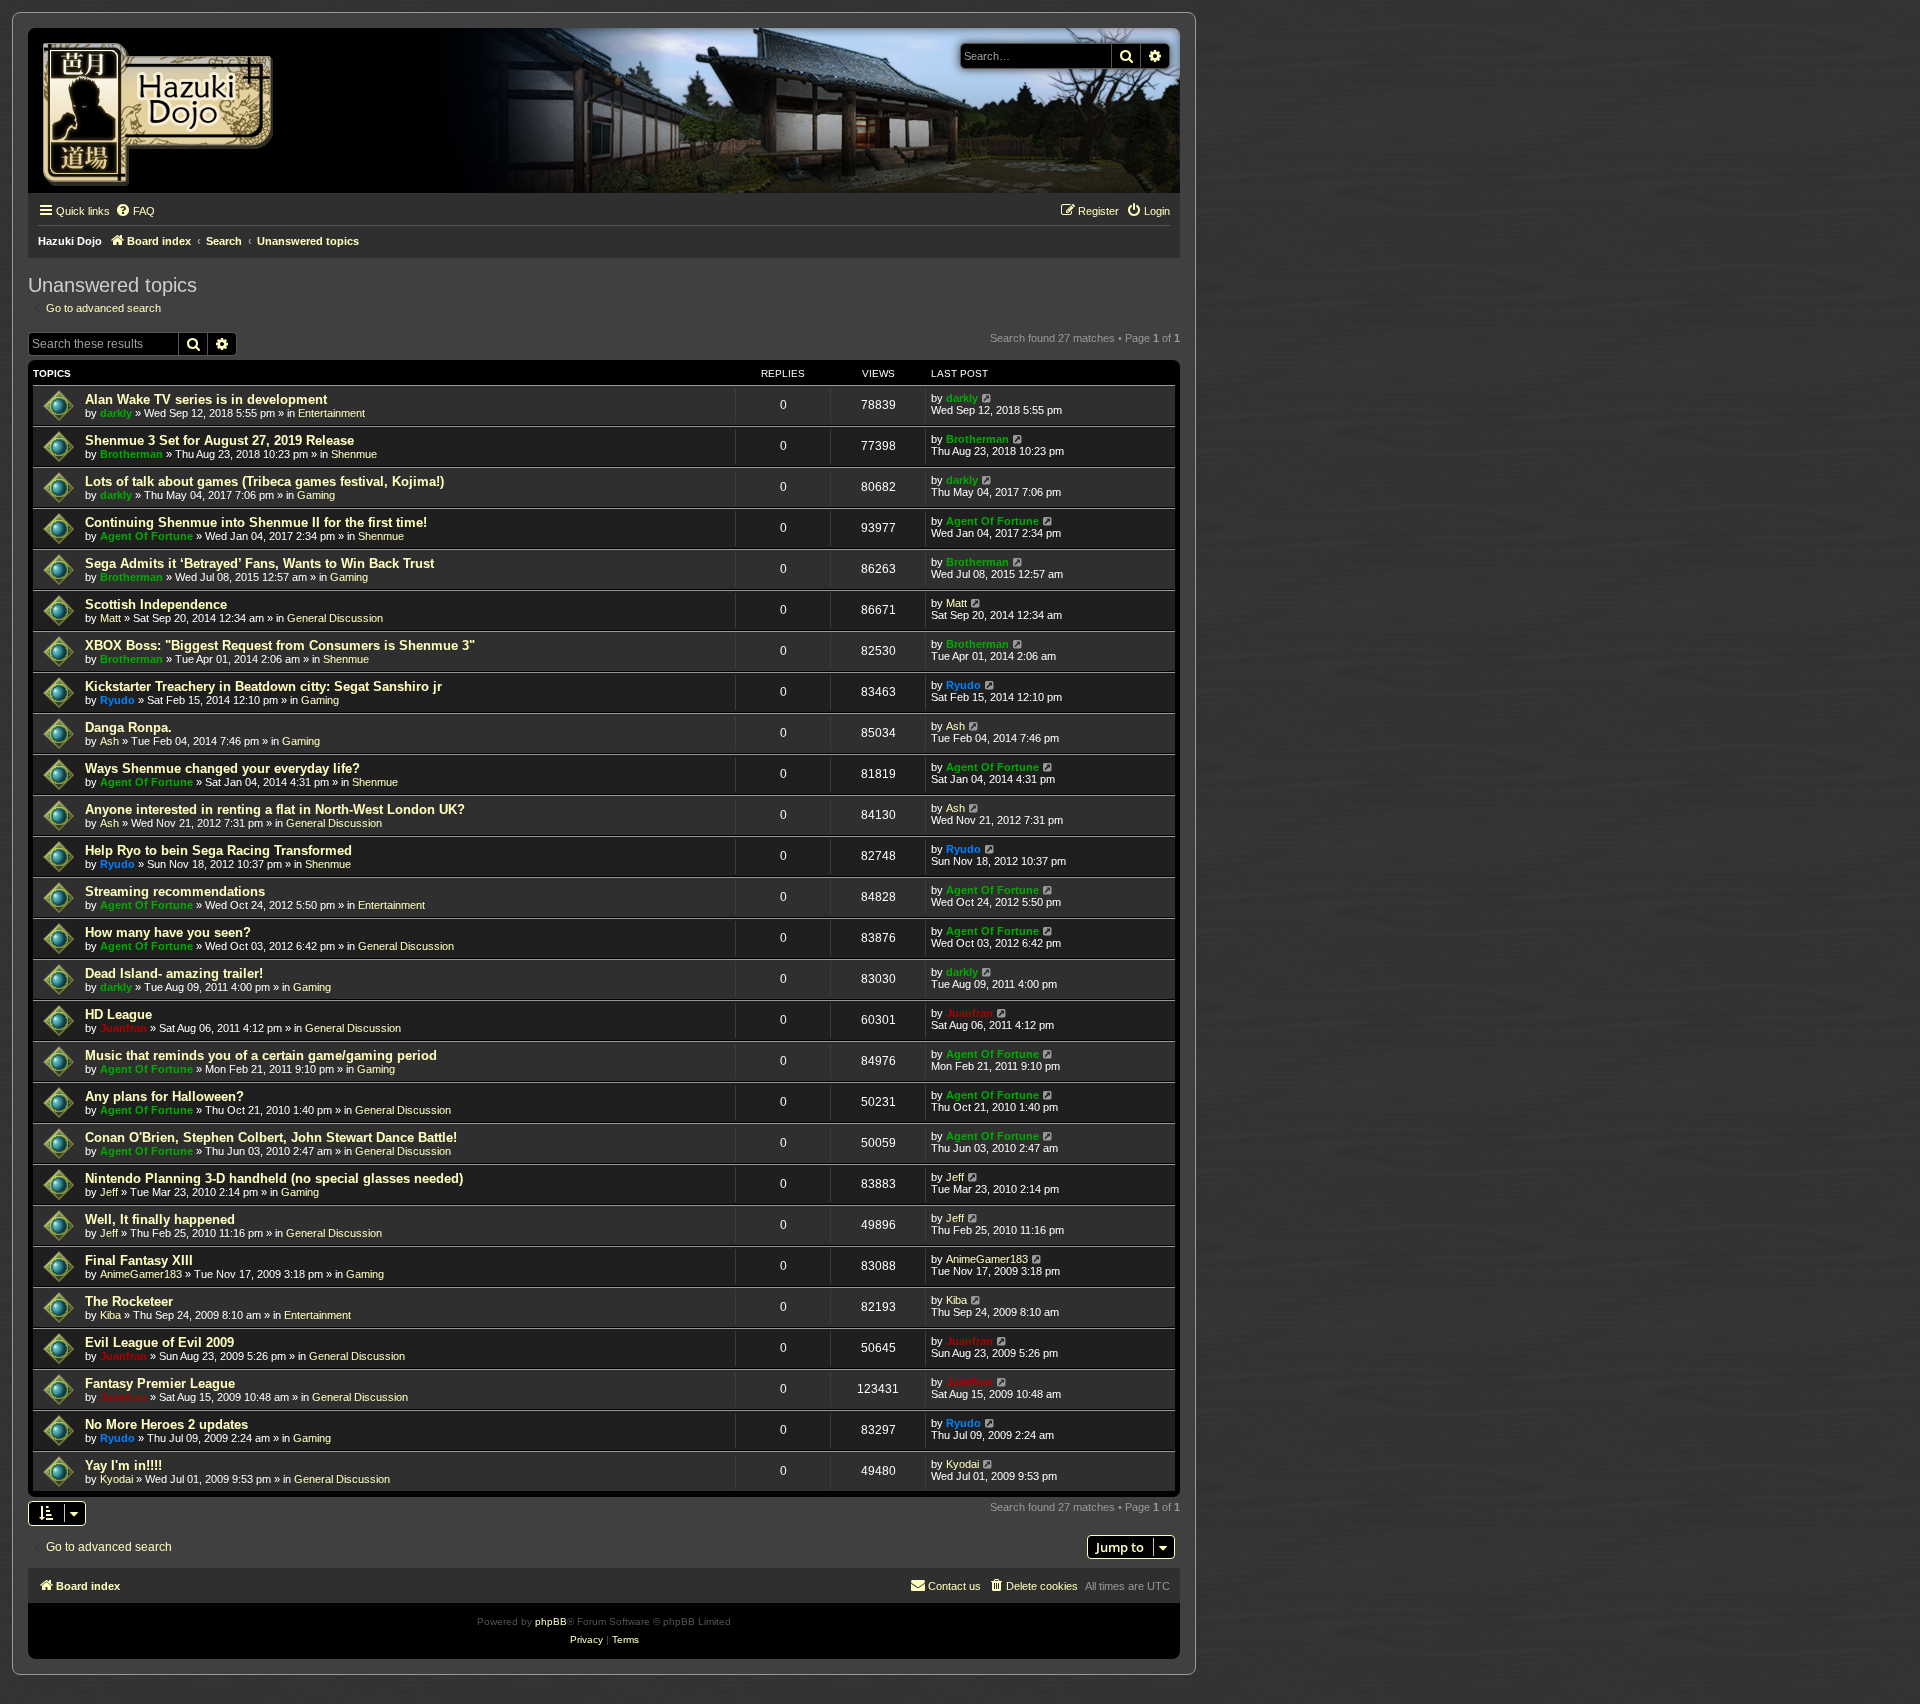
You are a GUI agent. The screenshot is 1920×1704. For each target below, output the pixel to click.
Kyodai (116, 1479)
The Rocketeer (129, 1301)
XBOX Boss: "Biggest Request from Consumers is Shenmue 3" (280, 645)
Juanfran (123, 1028)
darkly (116, 413)
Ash (109, 741)
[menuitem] (135, 211)
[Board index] (164, 110)
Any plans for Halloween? (164, 1096)
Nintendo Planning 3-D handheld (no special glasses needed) (274, 1178)
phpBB (551, 1621)
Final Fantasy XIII (139, 1260)
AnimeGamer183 (141, 1274)
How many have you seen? (168, 932)
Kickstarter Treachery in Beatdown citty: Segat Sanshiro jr (263, 686)
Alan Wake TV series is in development (206, 399)
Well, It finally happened (160, 1219)
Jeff (109, 1192)
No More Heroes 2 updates (166, 1424)
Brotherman (131, 454)
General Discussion (335, 618)
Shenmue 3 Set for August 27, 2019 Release (219, 440)
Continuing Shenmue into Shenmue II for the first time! (256, 522)
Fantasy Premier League (160, 1383)
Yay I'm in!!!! (123, 1465)
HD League (118, 1014)
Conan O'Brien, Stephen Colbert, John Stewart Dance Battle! (271, 1137)
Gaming (316, 495)
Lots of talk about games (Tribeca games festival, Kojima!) (264, 481)
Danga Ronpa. (128, 727)
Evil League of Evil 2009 (159, 1342)
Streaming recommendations (175, 891)
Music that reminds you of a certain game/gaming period (261, 1055)
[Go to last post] (987, 398)
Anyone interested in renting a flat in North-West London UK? (275, 809)
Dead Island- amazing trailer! (174, 973)
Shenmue (354, 454)
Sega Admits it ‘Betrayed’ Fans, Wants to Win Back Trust (259, 563)
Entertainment (331, 413)
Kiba (110, 1315)
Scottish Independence (156, 604)
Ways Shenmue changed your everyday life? (222, 768)
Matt (110, 618)
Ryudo (117, 700)
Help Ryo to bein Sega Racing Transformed (218, 850)
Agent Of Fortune (146, 536)
